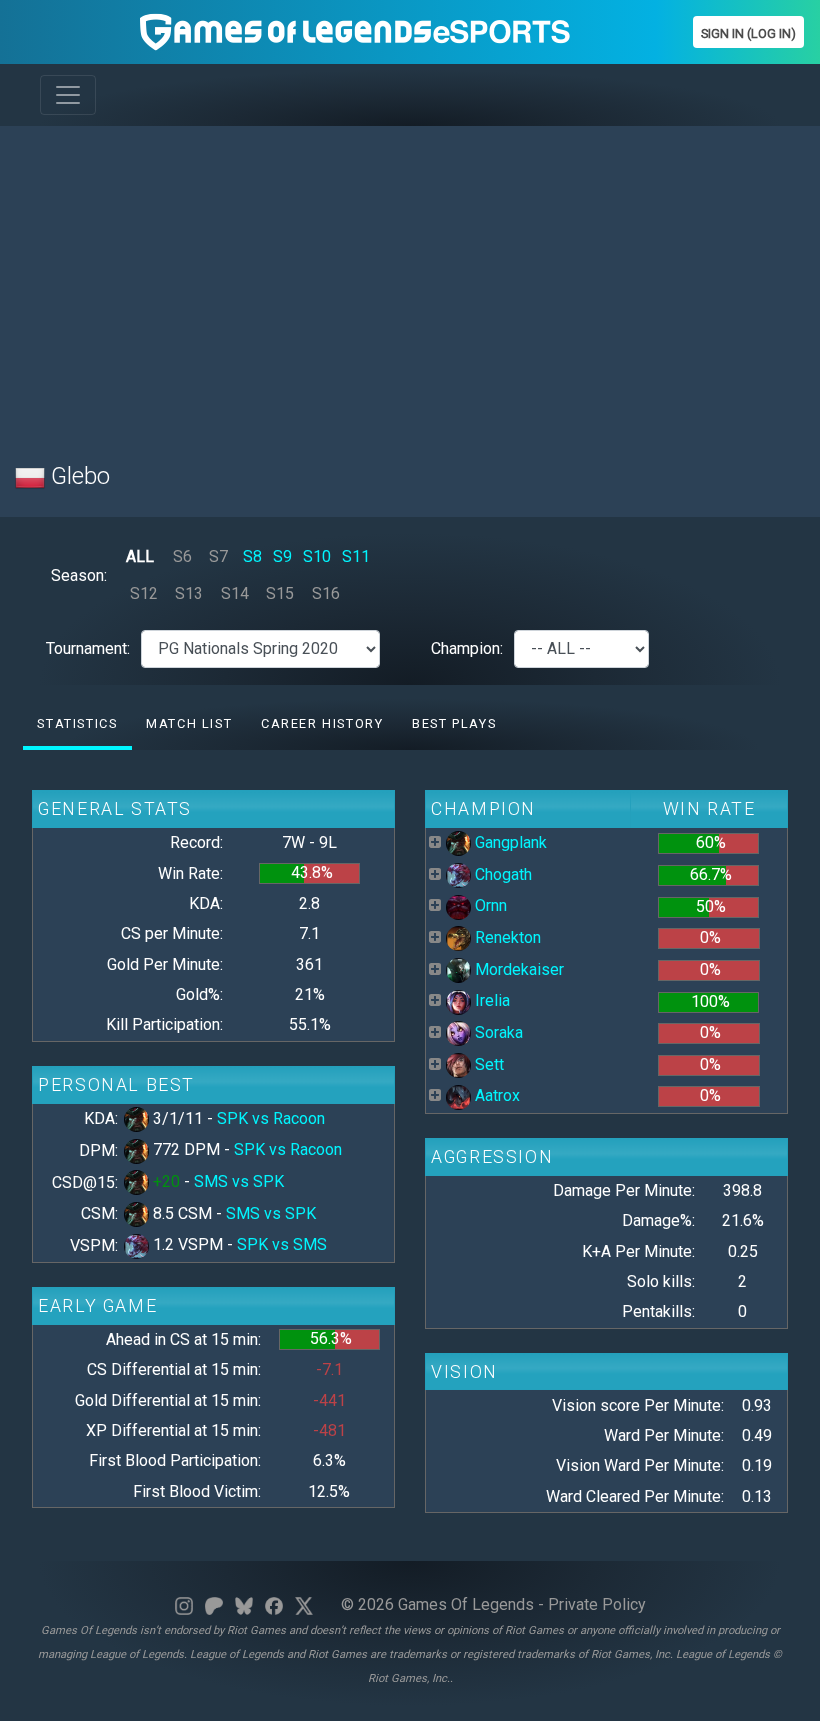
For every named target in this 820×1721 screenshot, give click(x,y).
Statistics (77, 723)
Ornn (489, 905)
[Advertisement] (410, 282)
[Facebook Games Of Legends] (274, 1604)
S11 (356, 556)
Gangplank (509, 842)
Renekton (506, 937)
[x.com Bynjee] (304, 1604)
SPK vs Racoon (271, 1118)
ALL (140, 556)
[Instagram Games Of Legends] (184, 1604)
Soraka (497, 1032)
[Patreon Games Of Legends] (214, 1604)
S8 (252, 556)
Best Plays (454, 723)
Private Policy (597, 1604)
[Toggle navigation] (68, 95)
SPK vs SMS (282, 1244)
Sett (487, 1064)
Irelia (490, 1000)
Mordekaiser (517, 969)
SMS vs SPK (239, 1181)
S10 (317, 556)
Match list (189, 723)
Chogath (501, 874)
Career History (322, 723)
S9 (282, 556)
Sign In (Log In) (748, 33)
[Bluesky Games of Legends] (244, 1604)
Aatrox (495, 1095)
